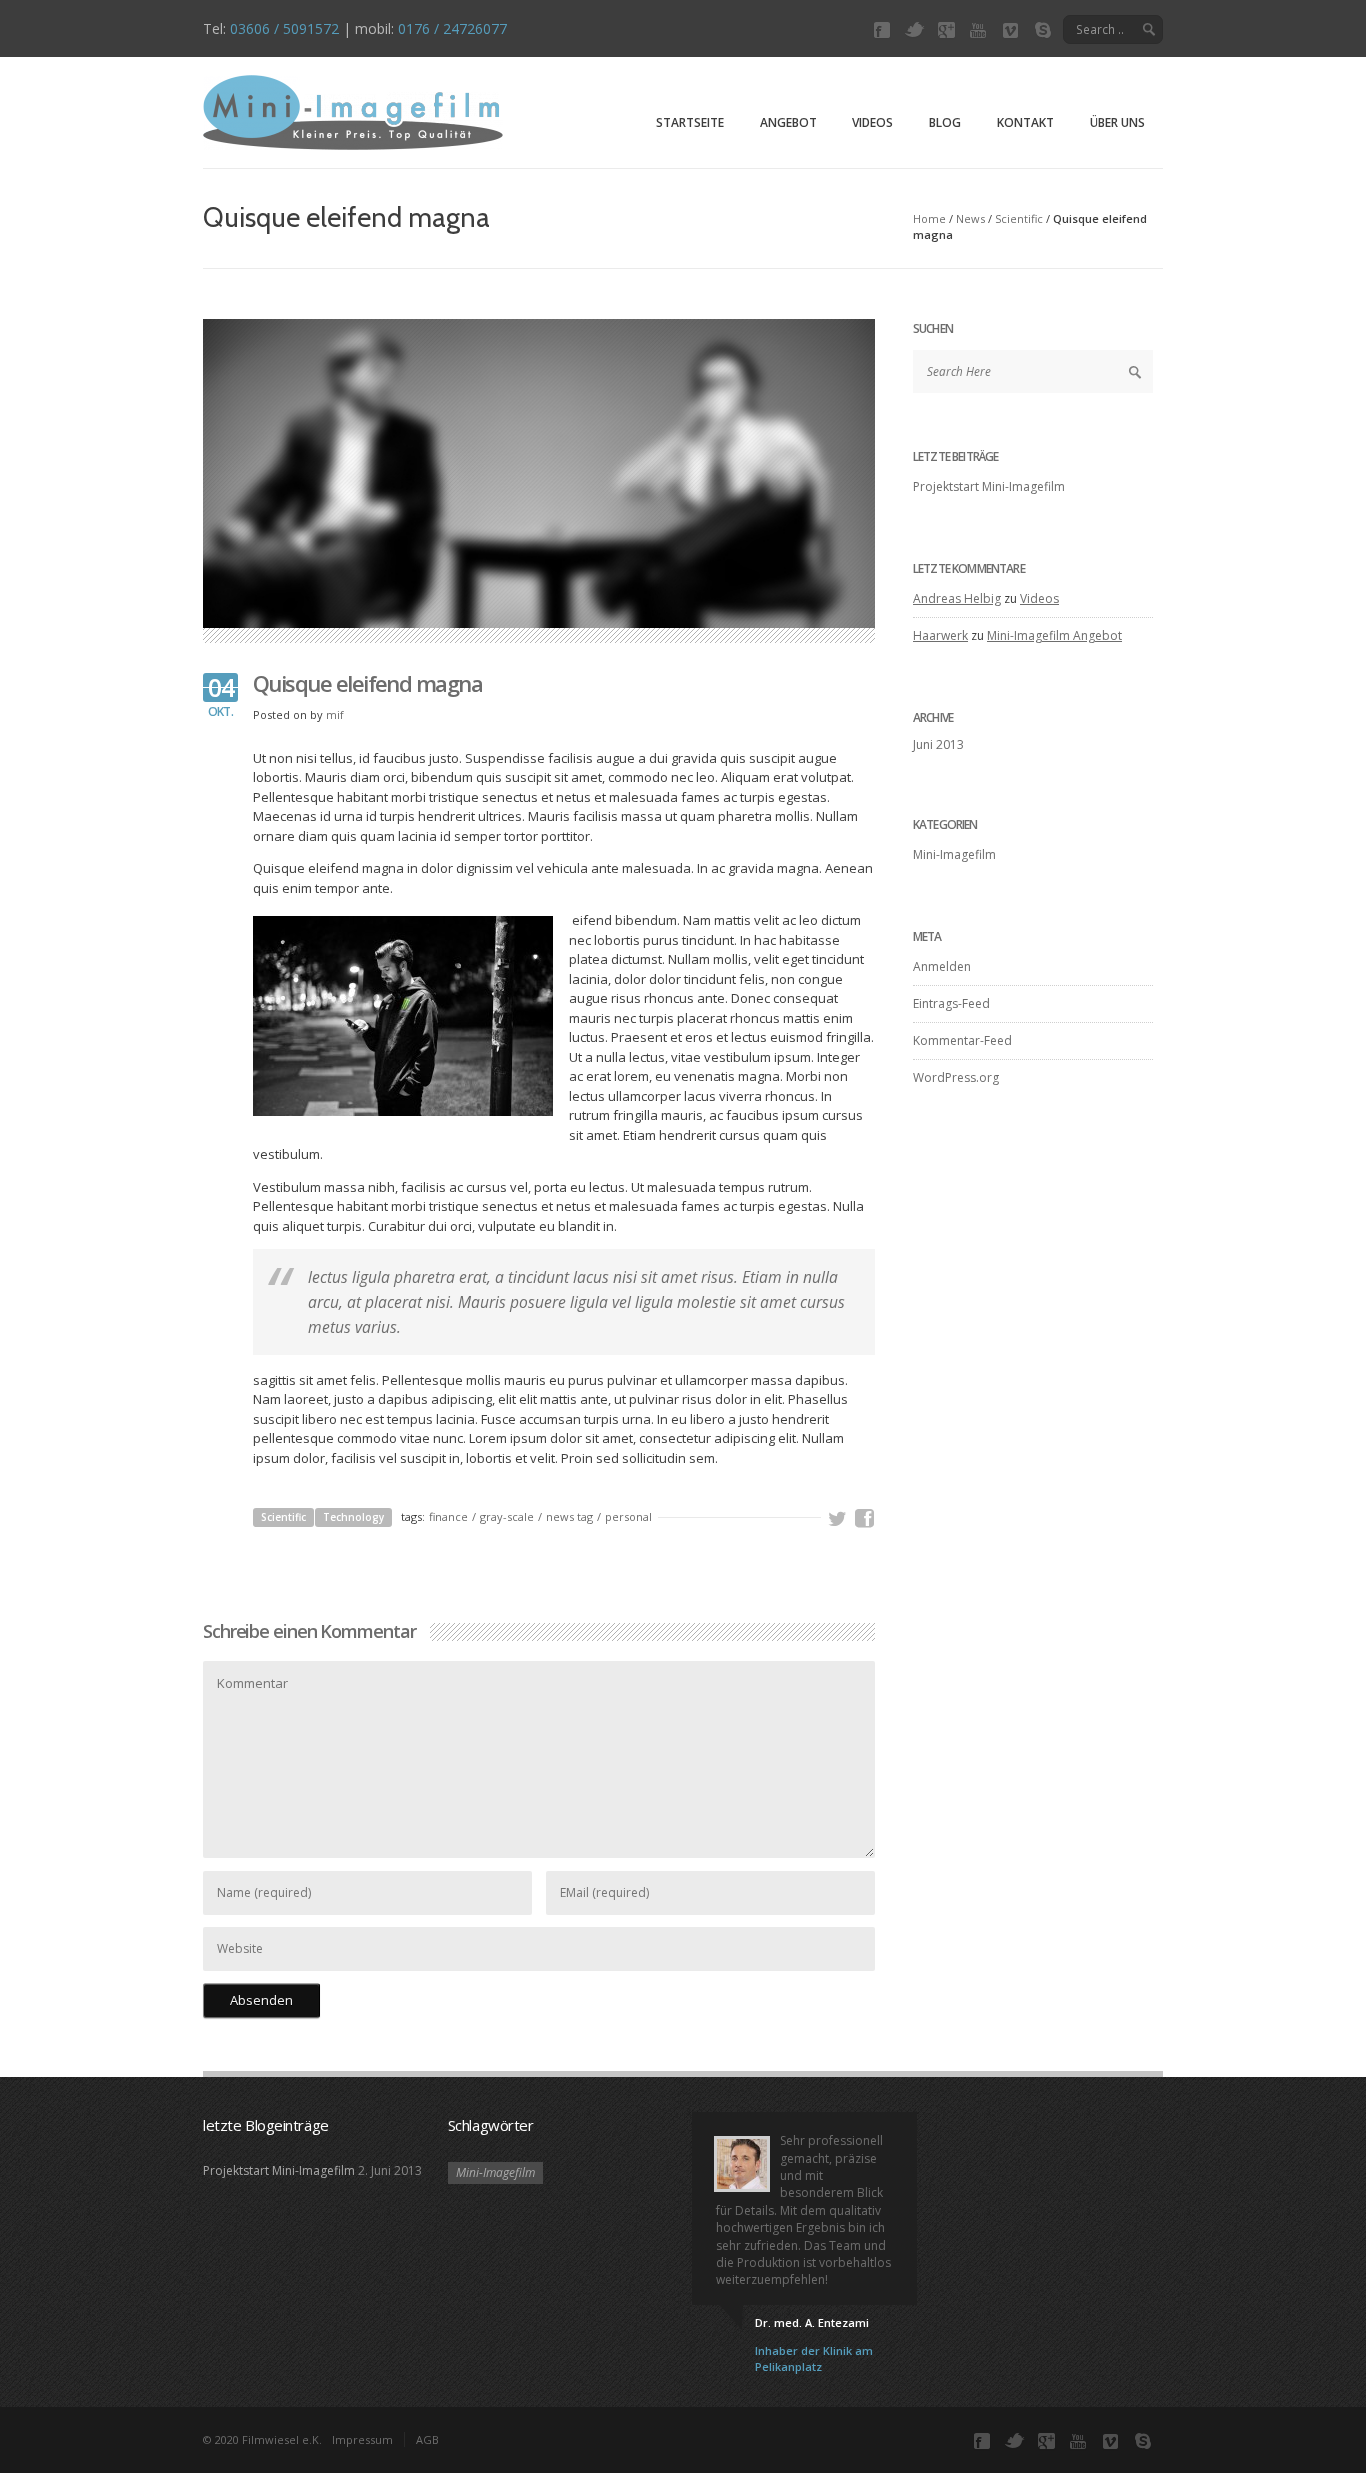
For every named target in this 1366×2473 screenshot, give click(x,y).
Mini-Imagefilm (954, 854)
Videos (872, 122)
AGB (427, 2439)
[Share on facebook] (865, 1519)
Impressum (362, 2439)
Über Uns (1117, 122)
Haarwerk (940, 635)
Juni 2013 (938, 744)
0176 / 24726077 (452, 28)
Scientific (1019, 218)
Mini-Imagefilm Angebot (1054, 635)
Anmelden (942, 966)
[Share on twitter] (838, 1519)
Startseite (690, 122)
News (970, 218)
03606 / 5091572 (284, 28)
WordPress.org (956, 1077)
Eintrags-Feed (951, 1003)
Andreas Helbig (957, 598)
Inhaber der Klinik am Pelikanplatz (814, 2359)
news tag (569, 1516)
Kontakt (1025, 122)
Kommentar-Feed (962, 1040)
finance (448, 1516)
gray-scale (507, 1516)
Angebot (788, 122)
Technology (353, 1517)
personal (628, 1516)
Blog (945, 122)
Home (929, 218)
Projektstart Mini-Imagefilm (989, 486)
